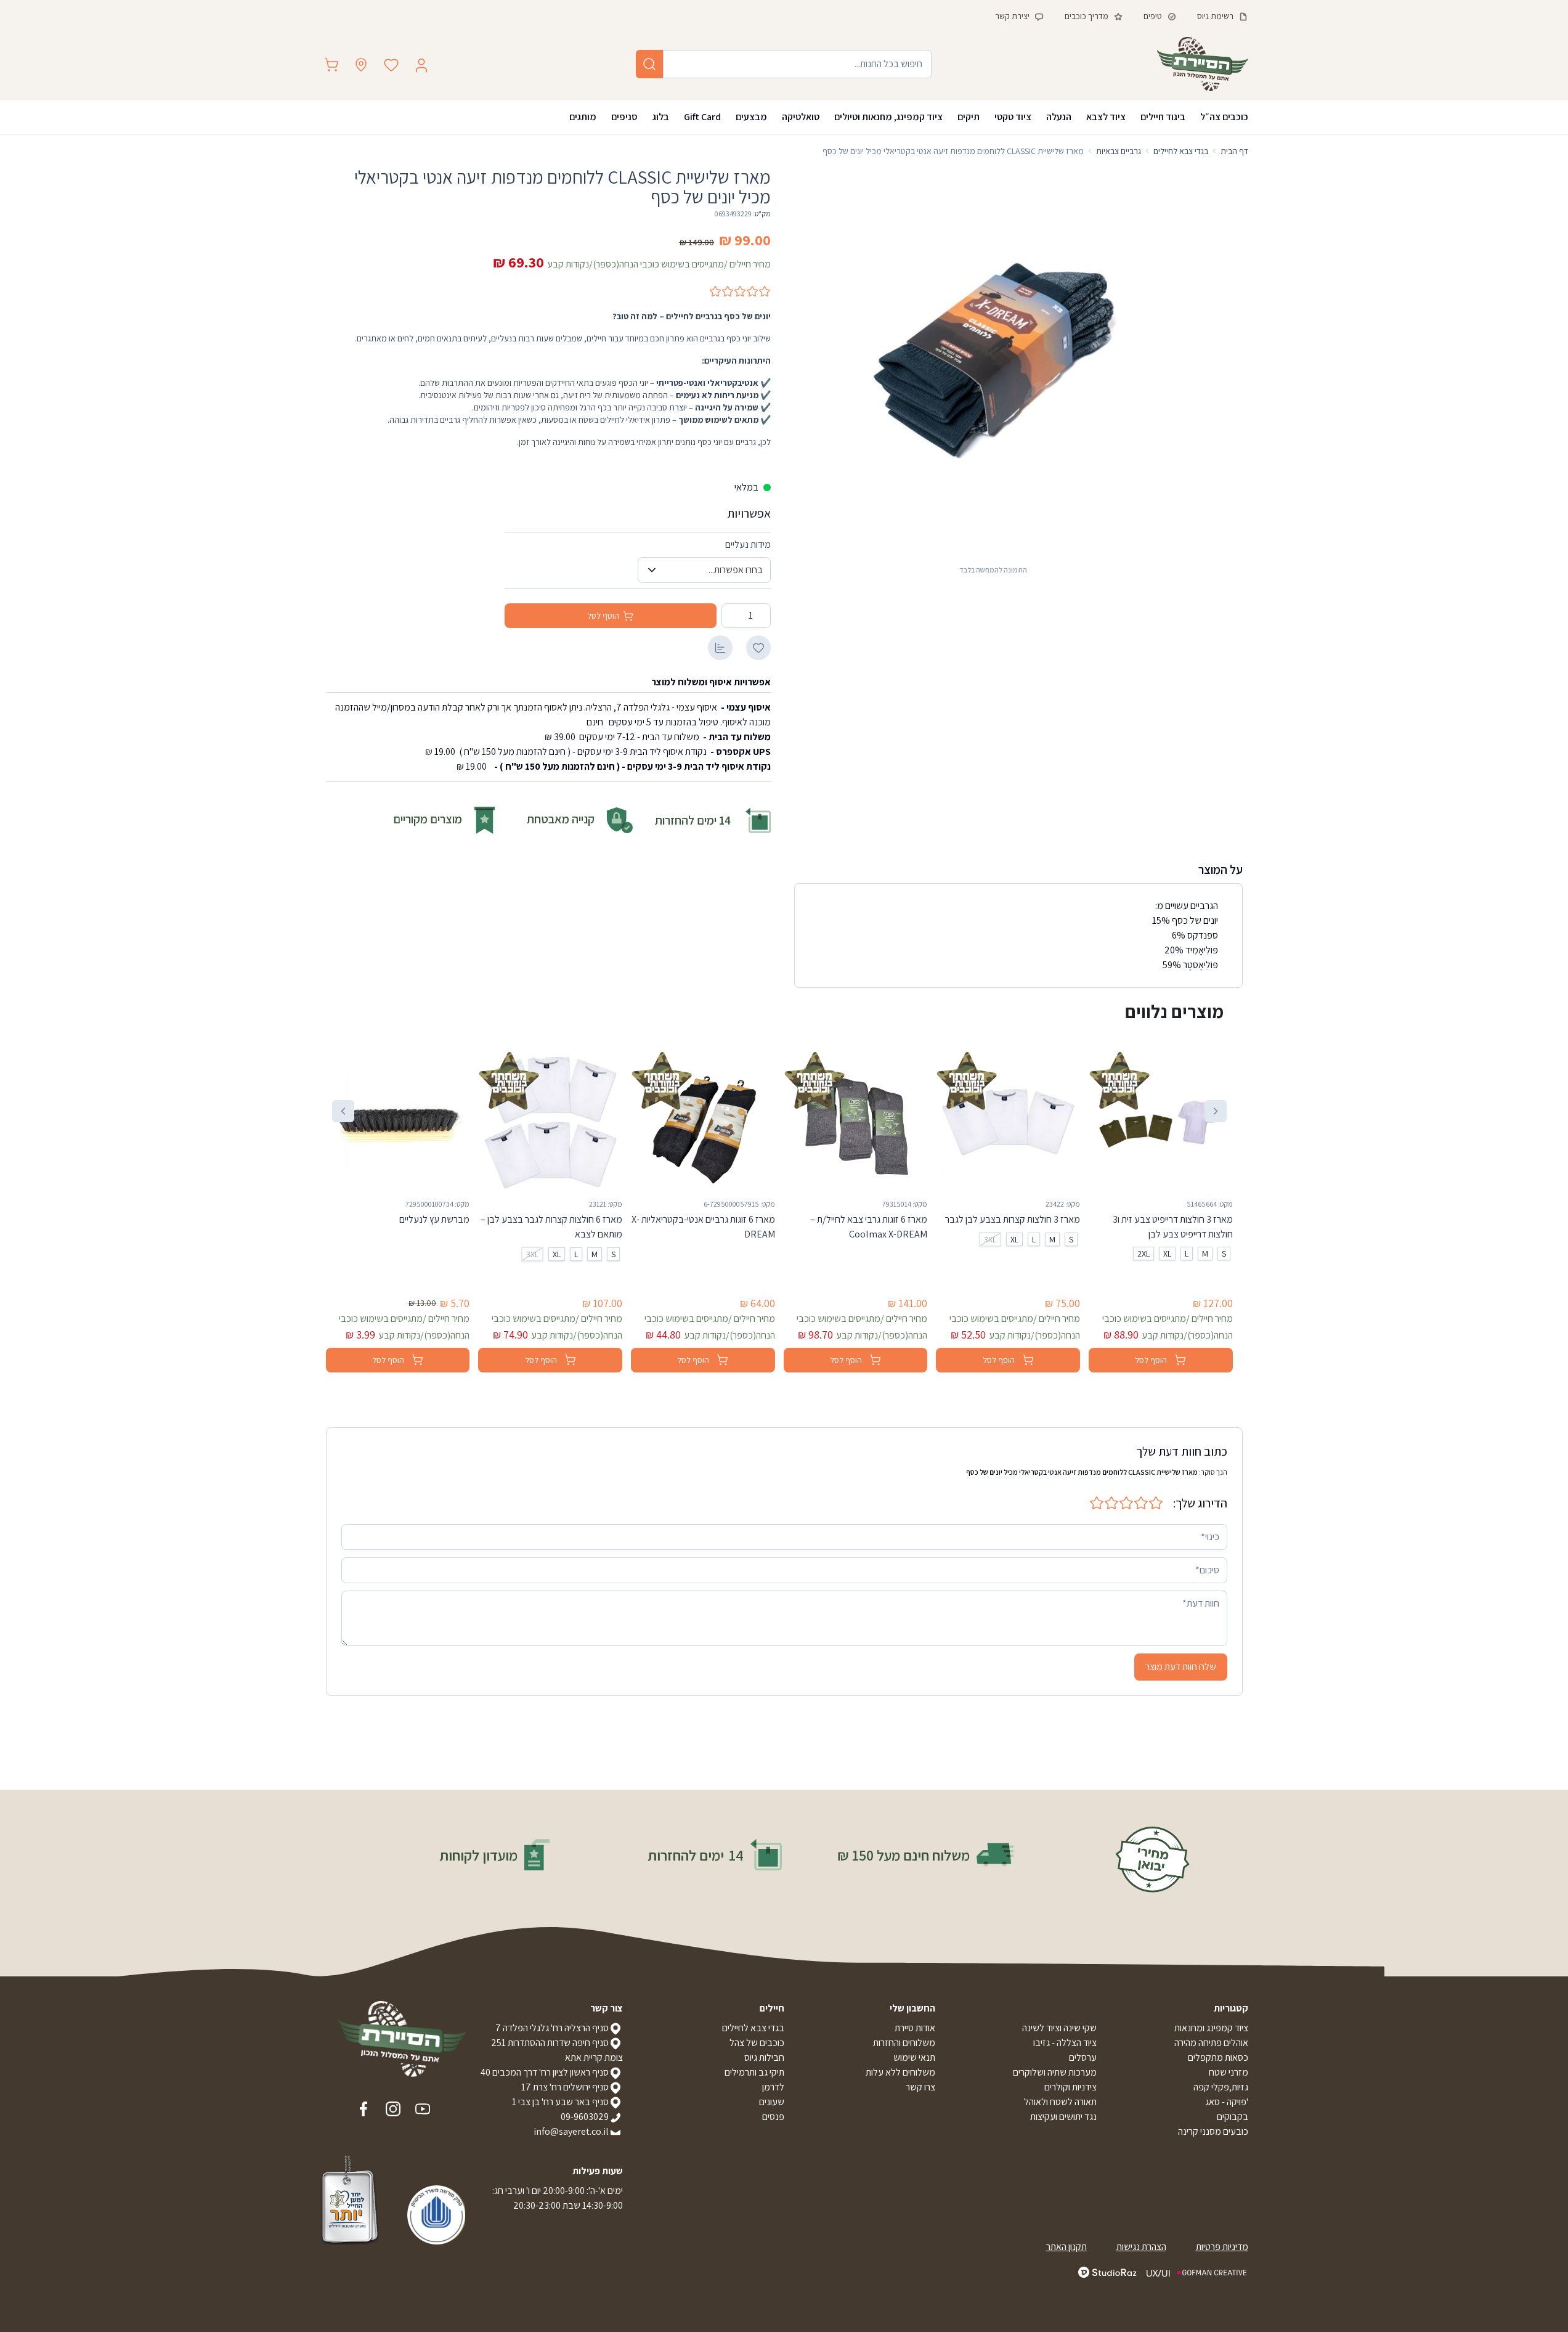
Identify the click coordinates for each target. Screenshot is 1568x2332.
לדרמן (773, 2087)
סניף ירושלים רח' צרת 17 (565, 2087)
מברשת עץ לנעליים (434, 1219)
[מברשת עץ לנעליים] (398, 1121)
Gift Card (702, 117)
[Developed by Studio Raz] (1107, 2272)
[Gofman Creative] (1197, 2273)
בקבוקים (1233, 2117)
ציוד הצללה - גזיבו (1065, 2043)
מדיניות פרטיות (1222, 2247)
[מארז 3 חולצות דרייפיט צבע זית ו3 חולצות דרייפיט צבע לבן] (1161, 1121)
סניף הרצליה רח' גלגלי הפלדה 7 (552, 2028)
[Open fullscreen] (993, 362)
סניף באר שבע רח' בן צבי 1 (560, 2102)
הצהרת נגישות (1141, 2247)
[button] (1216, 1111)
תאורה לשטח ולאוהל (1060, 2102)
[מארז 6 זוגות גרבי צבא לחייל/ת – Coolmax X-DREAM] (856, 1121)
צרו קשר (920, 2087)
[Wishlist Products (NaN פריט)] (391, 65)
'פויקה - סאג (1227, 2102)
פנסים (773, 2117)
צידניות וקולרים (1070, 2087)
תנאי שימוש (914, 2057)
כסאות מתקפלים (1218, 2057)
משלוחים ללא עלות (900, 2072)
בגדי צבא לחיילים (753, 2028)
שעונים (772, 2102)
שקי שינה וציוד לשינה (1059, 2028)
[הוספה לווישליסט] (758, 648)
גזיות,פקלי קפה (1221, 2087)
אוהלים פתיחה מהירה (1211, 2043)
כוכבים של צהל (757, 2043)
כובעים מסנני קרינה (1213, 2131)
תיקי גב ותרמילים (754, 2072)
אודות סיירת (915, 2028)
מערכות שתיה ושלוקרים (1055, 2072)
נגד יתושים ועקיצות (1063, 2117)
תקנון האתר (1066, 2247)
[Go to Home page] (1203, 64)
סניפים (624, 117)
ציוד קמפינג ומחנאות (1211, 2028)
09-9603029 (585, 2117)
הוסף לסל (603, 616)
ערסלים (1083, 2057)
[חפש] (649, 64)
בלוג (661, 117)
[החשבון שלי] (421, 65)
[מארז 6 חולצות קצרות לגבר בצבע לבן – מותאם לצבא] (550, 1121)
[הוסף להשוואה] (720, 648)
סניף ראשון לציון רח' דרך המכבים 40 (545, 2072)
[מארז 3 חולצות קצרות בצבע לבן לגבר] (1008, 1121)
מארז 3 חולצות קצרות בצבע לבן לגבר (1013, 1219)
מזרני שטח (1229, 2072)
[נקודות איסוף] (361, 65)
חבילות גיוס (764, 2057)
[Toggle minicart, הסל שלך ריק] (331, 65)
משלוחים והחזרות (904, 2043)
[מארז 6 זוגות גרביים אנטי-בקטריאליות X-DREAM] (703, 1121)
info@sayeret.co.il (571, 2131)
